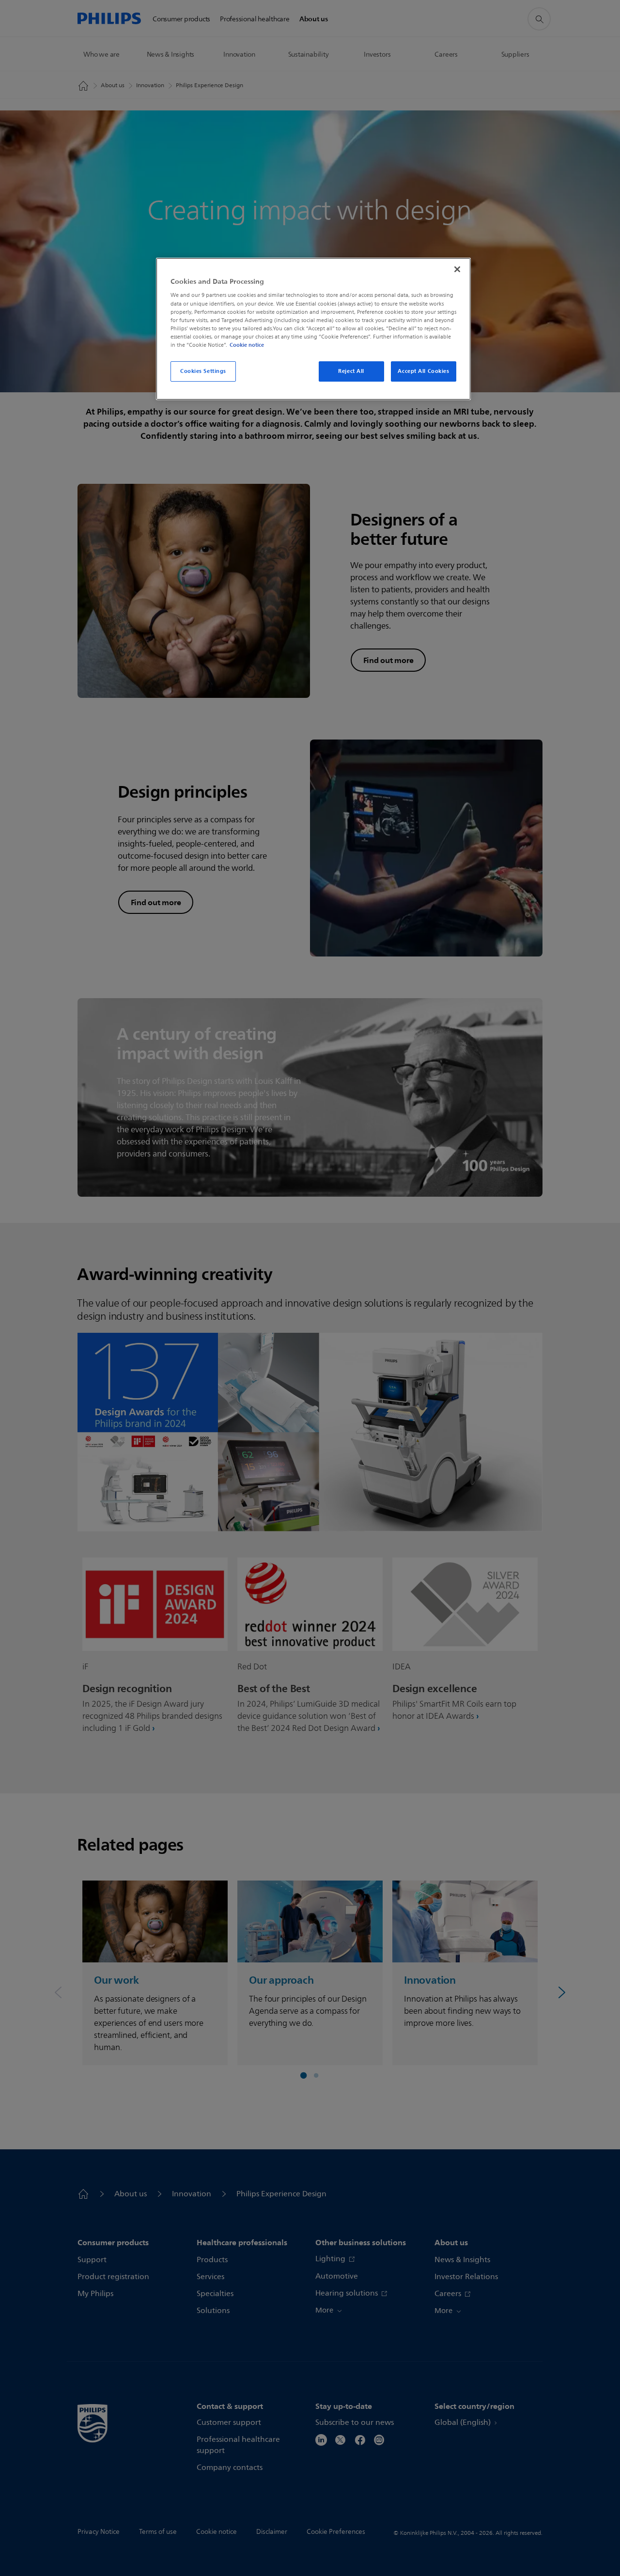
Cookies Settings (203, 371)
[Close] (457, 269)
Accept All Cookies (423, 371)
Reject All (351, 371)
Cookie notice (247, 345)
